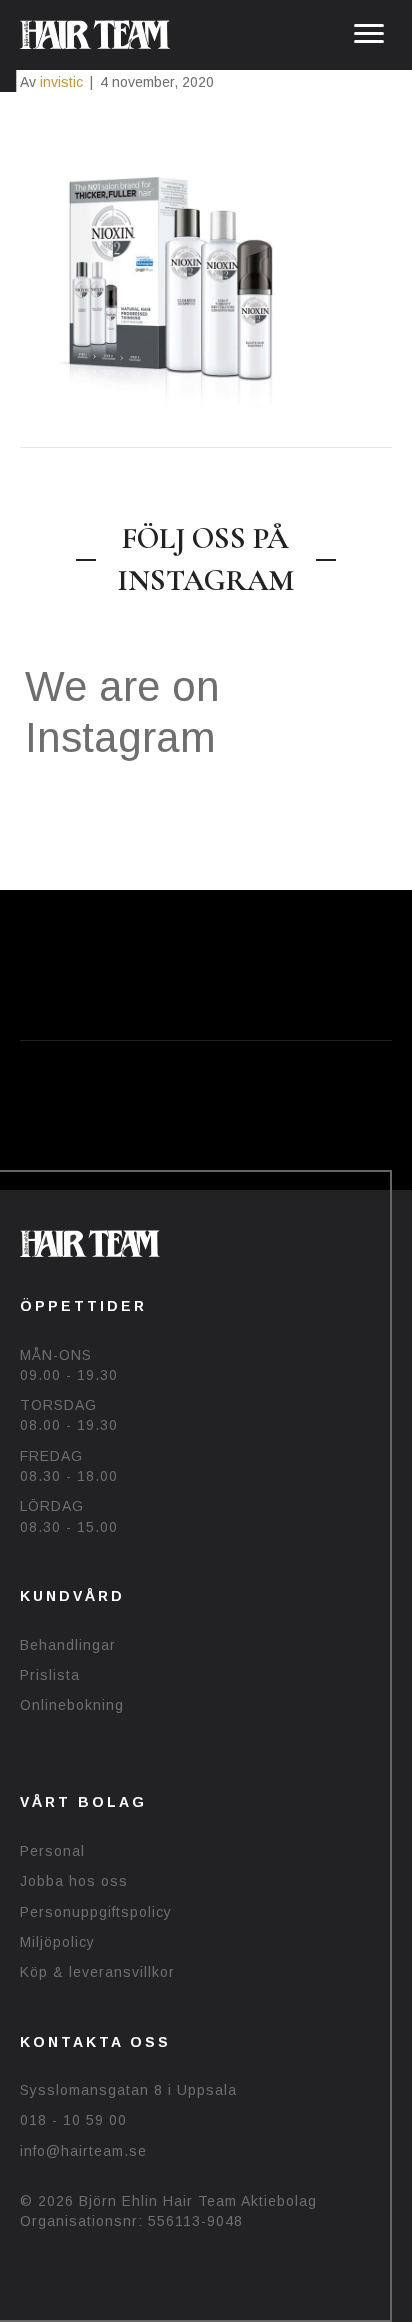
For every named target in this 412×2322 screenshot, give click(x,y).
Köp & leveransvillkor (97, 1972)
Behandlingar (68, 1645)
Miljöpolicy (57, 1942)
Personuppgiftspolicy (96, 1912)
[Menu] (369, 34)
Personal (52, 1851)
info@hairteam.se (83, 2151)
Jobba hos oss (74, 1881)
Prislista (50, 1675)
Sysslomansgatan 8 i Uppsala (128, 2090)
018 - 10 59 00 (73, 2120)
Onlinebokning (72, 1705)
